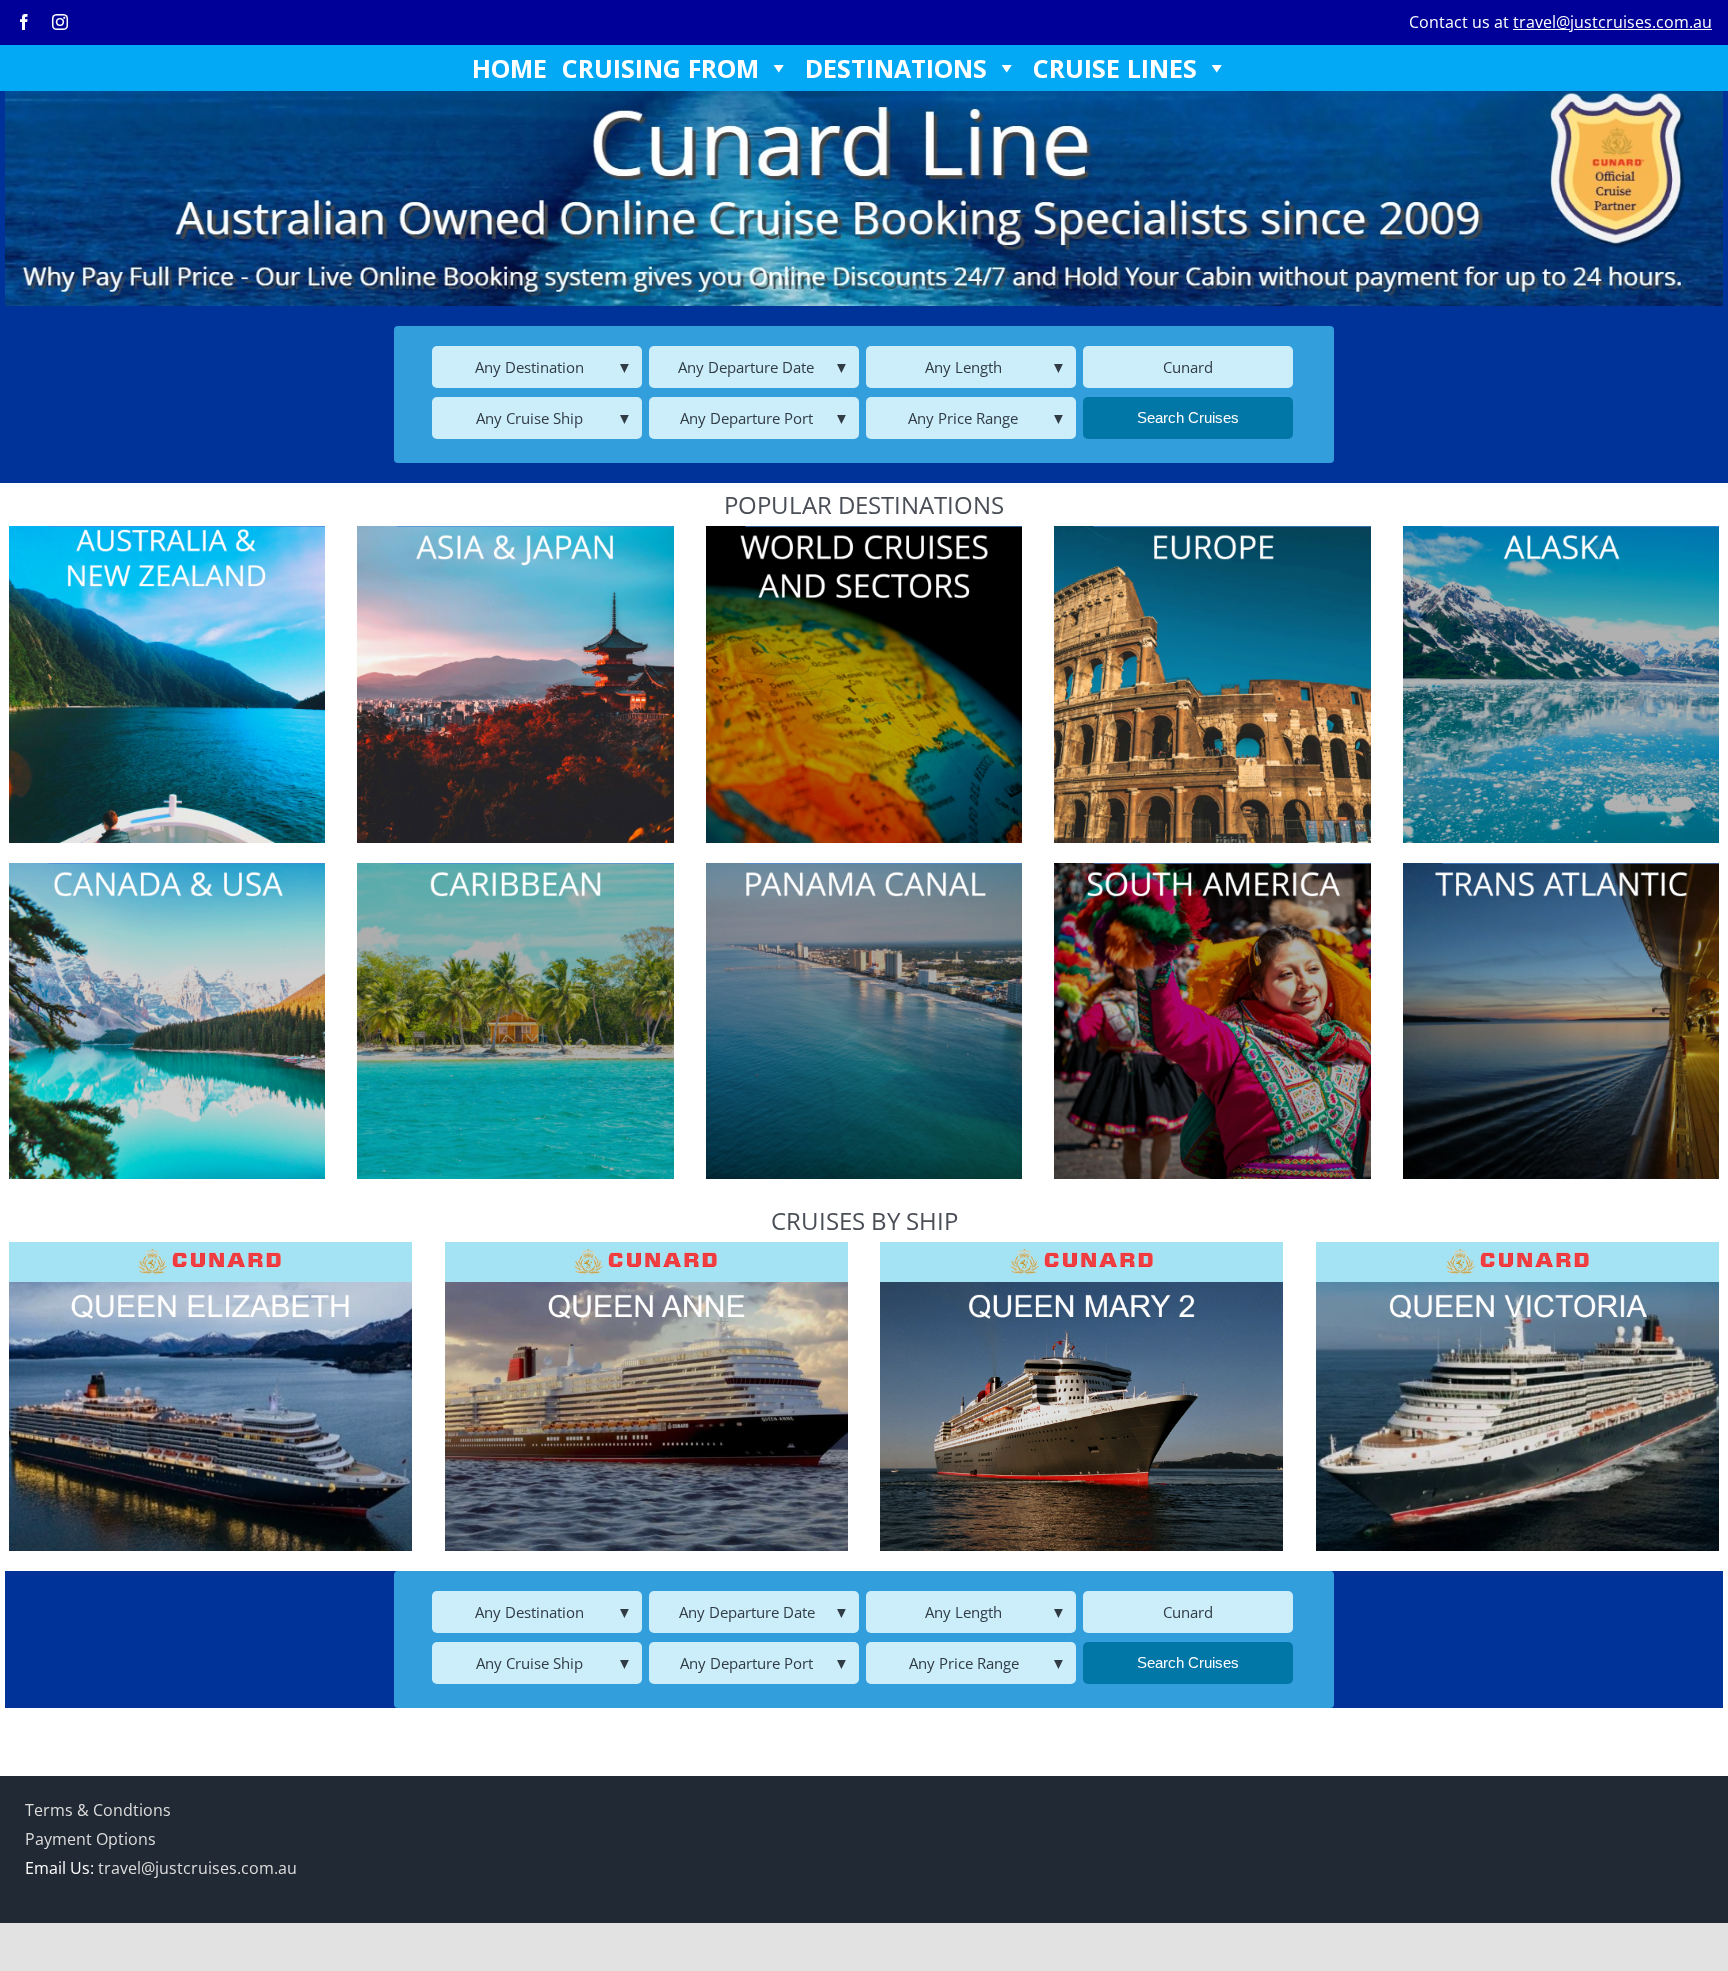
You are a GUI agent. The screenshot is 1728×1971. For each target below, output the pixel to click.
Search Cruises (1188, 417)
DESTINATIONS (896, 68)
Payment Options (90, 1839)
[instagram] (60, 22)
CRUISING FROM (660, 68)
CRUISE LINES (1115, 68)
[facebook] (24, 22)
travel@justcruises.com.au (1612, 22)
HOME (509, 68)
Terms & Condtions (98, 1810)
